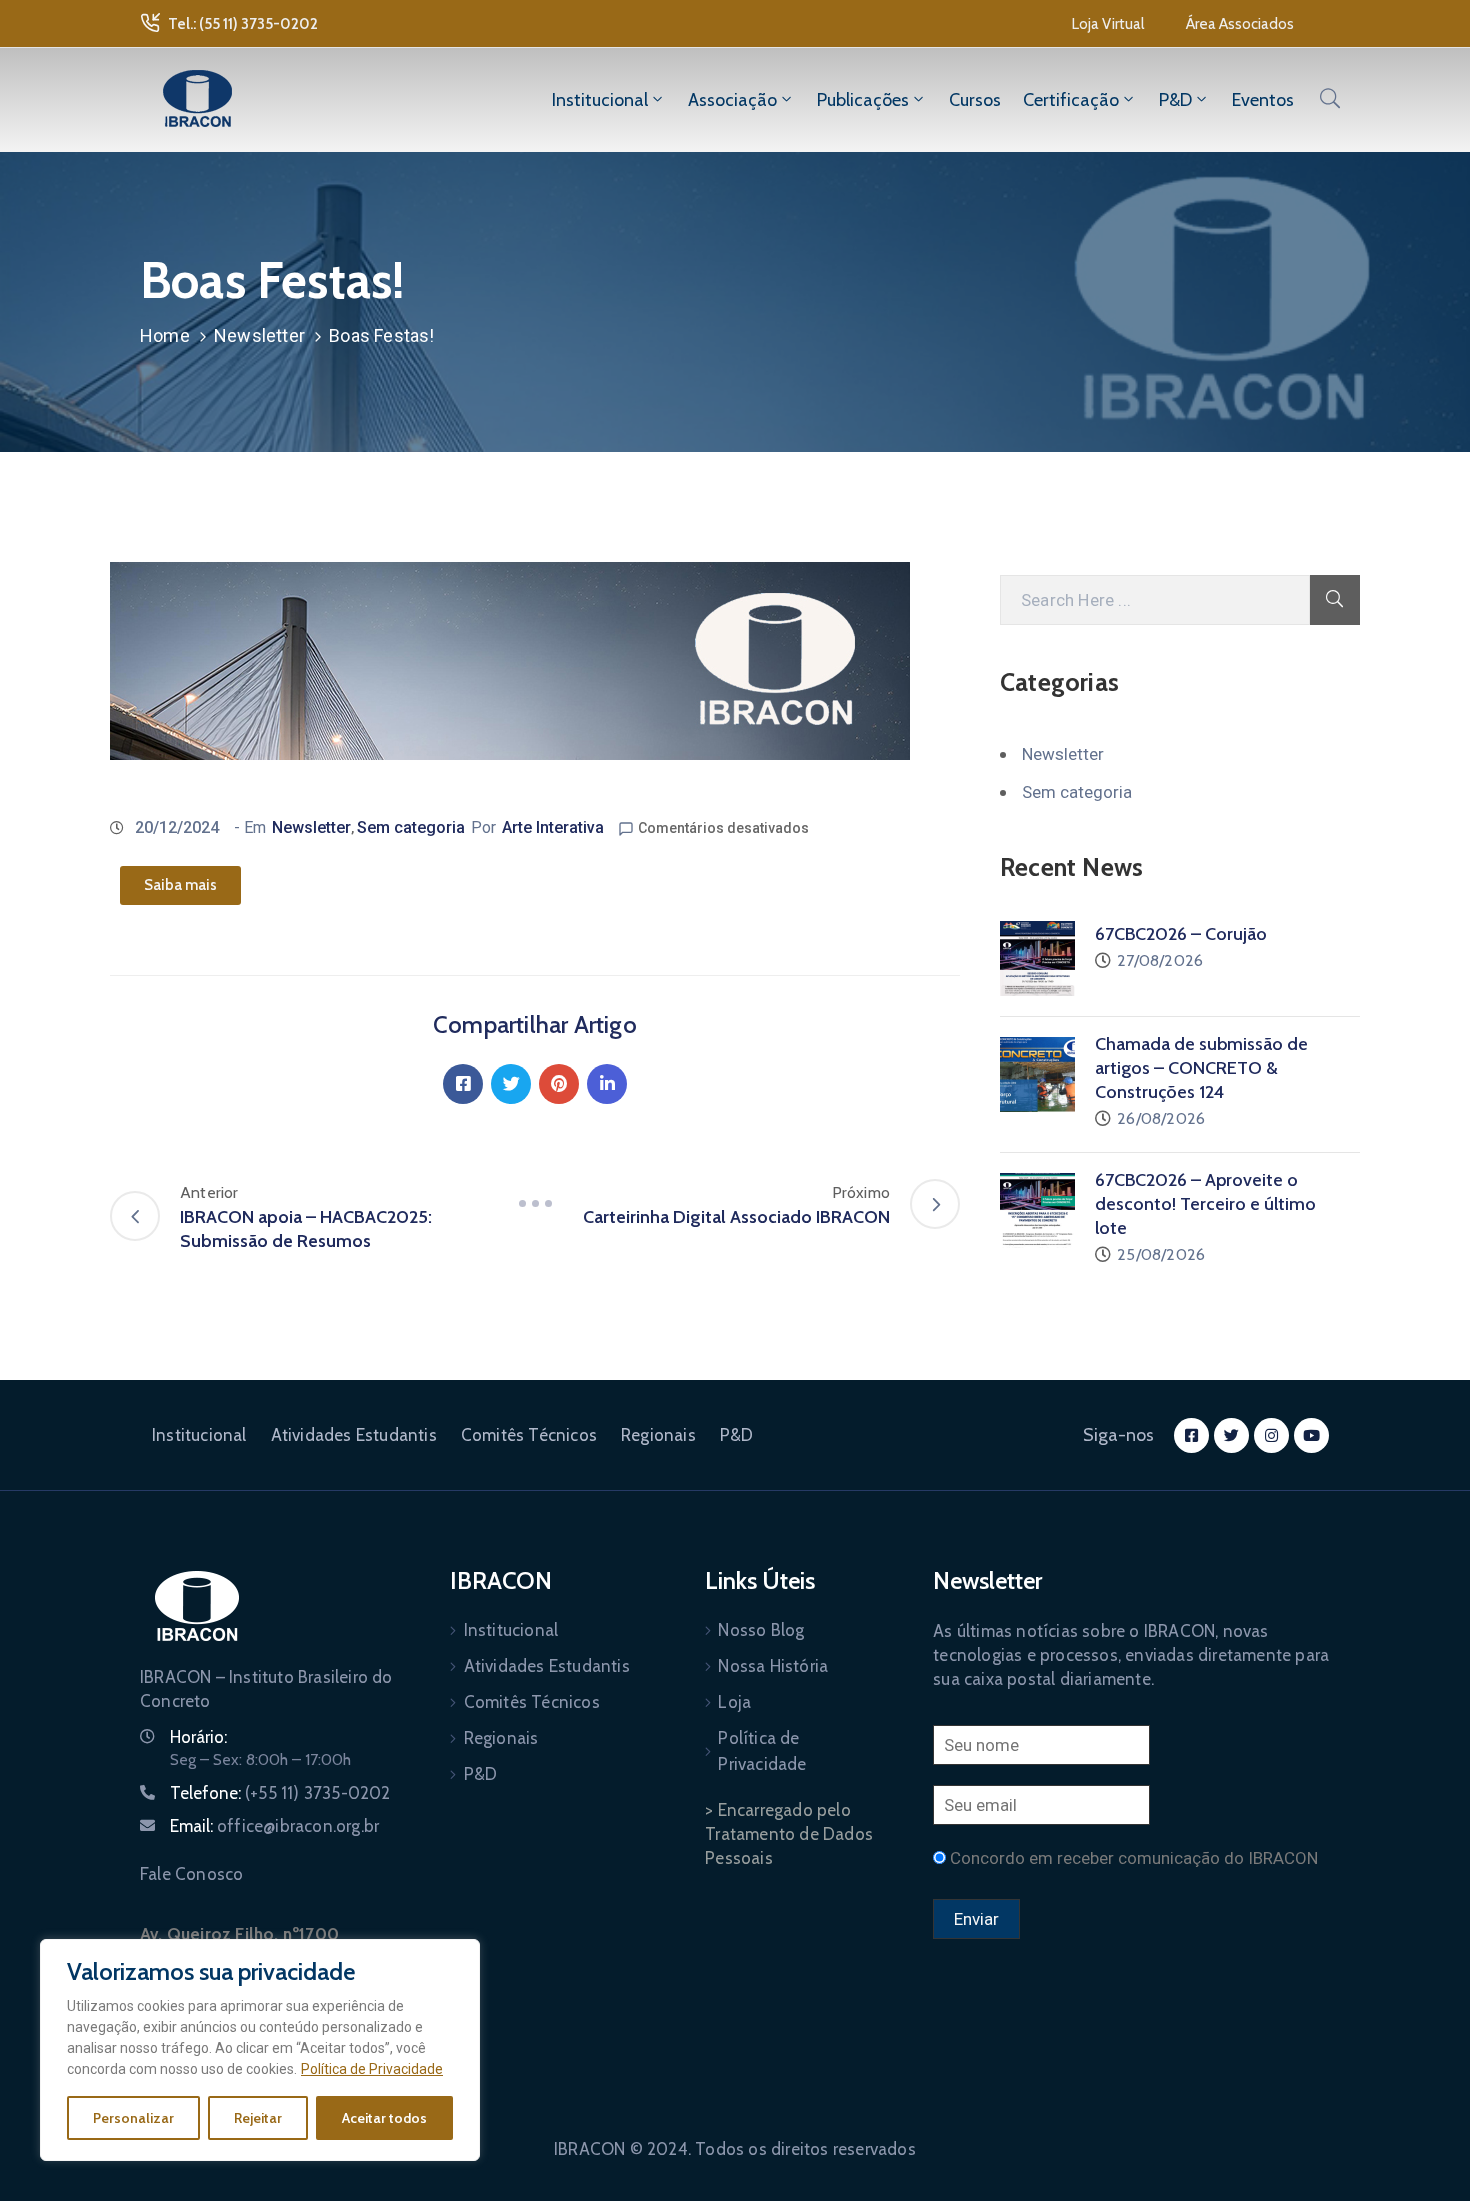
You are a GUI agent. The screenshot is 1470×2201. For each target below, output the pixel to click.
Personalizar (133, 2118)
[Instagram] (1271, 1435)
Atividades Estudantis (354, 1435)
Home (165, 335)
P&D (1175, 100)
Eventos (1263, 100)
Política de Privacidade (372, 2069)
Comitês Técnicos (529, 1435)
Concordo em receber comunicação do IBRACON (1134, 1858)
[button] (1108, 24)
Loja (734, 1702)
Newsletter (259, 335)
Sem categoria (411, 827)
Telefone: (280, 1793)
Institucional (600, 100)
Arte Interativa (553, 827)
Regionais (658, 1435)
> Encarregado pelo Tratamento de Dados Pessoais (789, 1834)
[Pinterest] (559, 1084)
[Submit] (1335, 600)
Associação (732, 100)
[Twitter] (511, 1084)
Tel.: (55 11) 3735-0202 (243, 24)
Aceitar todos (384, 2118)
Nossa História (773, 1666)
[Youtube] (1311, 1435)
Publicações (863, 100)
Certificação (1071, 100)
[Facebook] (463, 1084)
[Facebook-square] (1191, 1435)
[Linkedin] (607, 1084)
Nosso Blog (761, 1630)
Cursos (975, 100)
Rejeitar (258, 2118)
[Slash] (535, 1204)
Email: (274, 1826)
